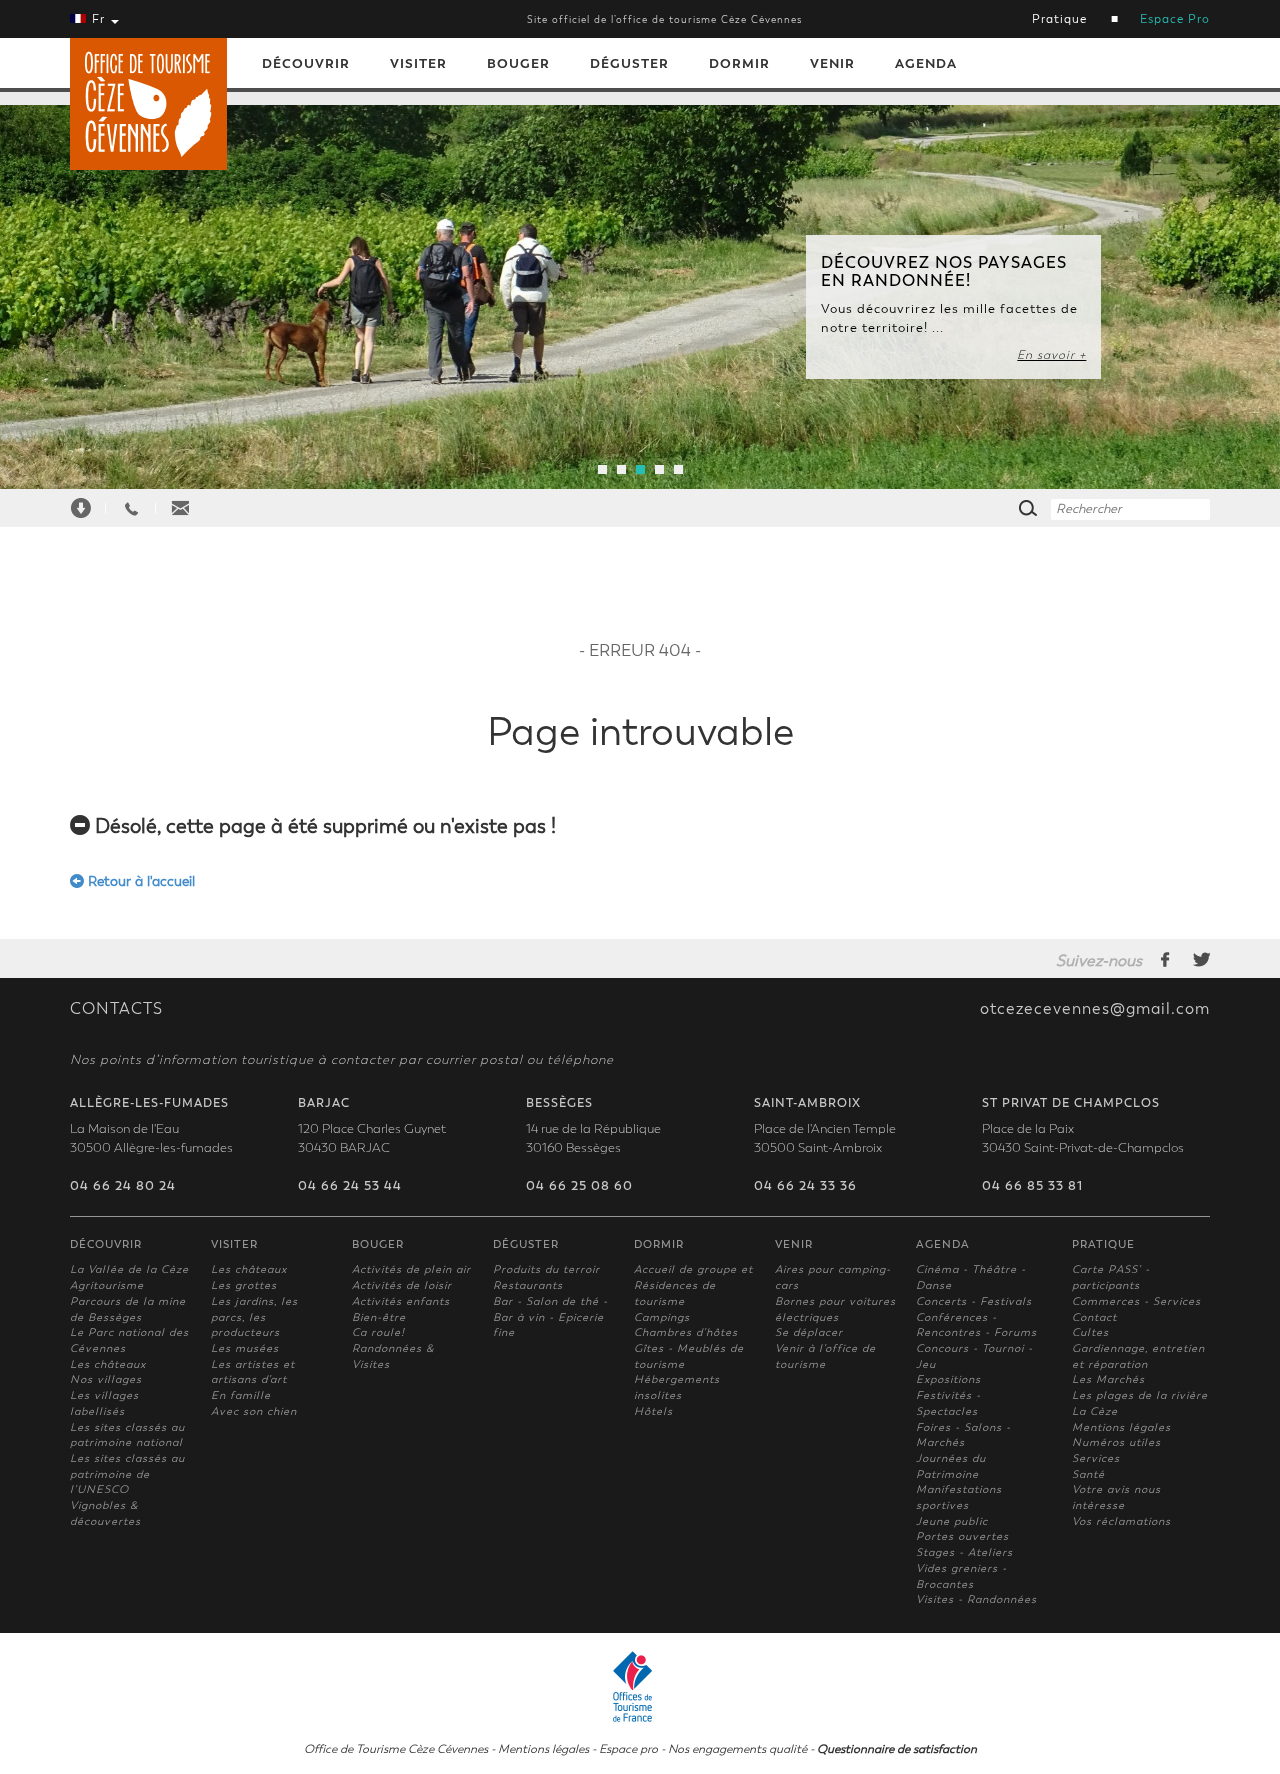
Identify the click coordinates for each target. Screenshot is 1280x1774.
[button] (96, 289)
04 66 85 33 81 (1032, 1186)
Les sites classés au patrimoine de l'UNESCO (127, 1474)
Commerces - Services (1136, 1301)
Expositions (948, 1379)
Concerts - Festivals (974, 1301)
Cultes (1090, 1332)
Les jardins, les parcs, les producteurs (254, 1317)
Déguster (629, 63)
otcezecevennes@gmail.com (1095, 1009)
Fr (98, 19)
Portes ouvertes (962, 1536)
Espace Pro (1175, 19)
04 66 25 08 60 (579, 1186)
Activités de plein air (411, 1269)
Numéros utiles (1116, 1442)
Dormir (739, 63)
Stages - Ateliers (964, 1552)
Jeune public (952, 1521)
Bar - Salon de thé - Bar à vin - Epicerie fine (550, 1317)
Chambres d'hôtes (686, 1332)
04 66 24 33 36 (805, 1186)
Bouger (518, 63)
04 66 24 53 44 (350, 1186)
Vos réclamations (1121, 1521)
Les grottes (244, 1285)
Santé (1088, 1474)
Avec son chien (254, 1411)
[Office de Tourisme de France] (640, 1684)
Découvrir (306, 63)
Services (1096, 1458)
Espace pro (628, 1749)
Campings (662, 1317)
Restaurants (528, 1285)
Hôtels (653, 1411)
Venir (832, 63)
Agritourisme (107, 1285)
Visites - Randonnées (976, 1599)
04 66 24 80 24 (123, 1186)
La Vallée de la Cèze (129, 1269)
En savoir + (1051, 355)
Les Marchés (1108, 1379)
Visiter (418, 63)
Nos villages (106, 1379)
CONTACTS (116, 1009)
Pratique (1059, 19)
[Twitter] (1201, 959)
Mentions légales (1121, 1427)
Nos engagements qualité (737, 1749)
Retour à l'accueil (139, 881)
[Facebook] (1166, 959)
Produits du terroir (546, 1269)
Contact (1094, 1317)
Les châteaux (108, 1364)
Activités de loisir (402, 1285)
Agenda (926, 63)
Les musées (245, 1348)
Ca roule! (378, 1332)
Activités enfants (401, 1301)
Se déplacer (809, 1332)
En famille (241, 1395)
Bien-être (379, 1317)
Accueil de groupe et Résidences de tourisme (693, 1285)
